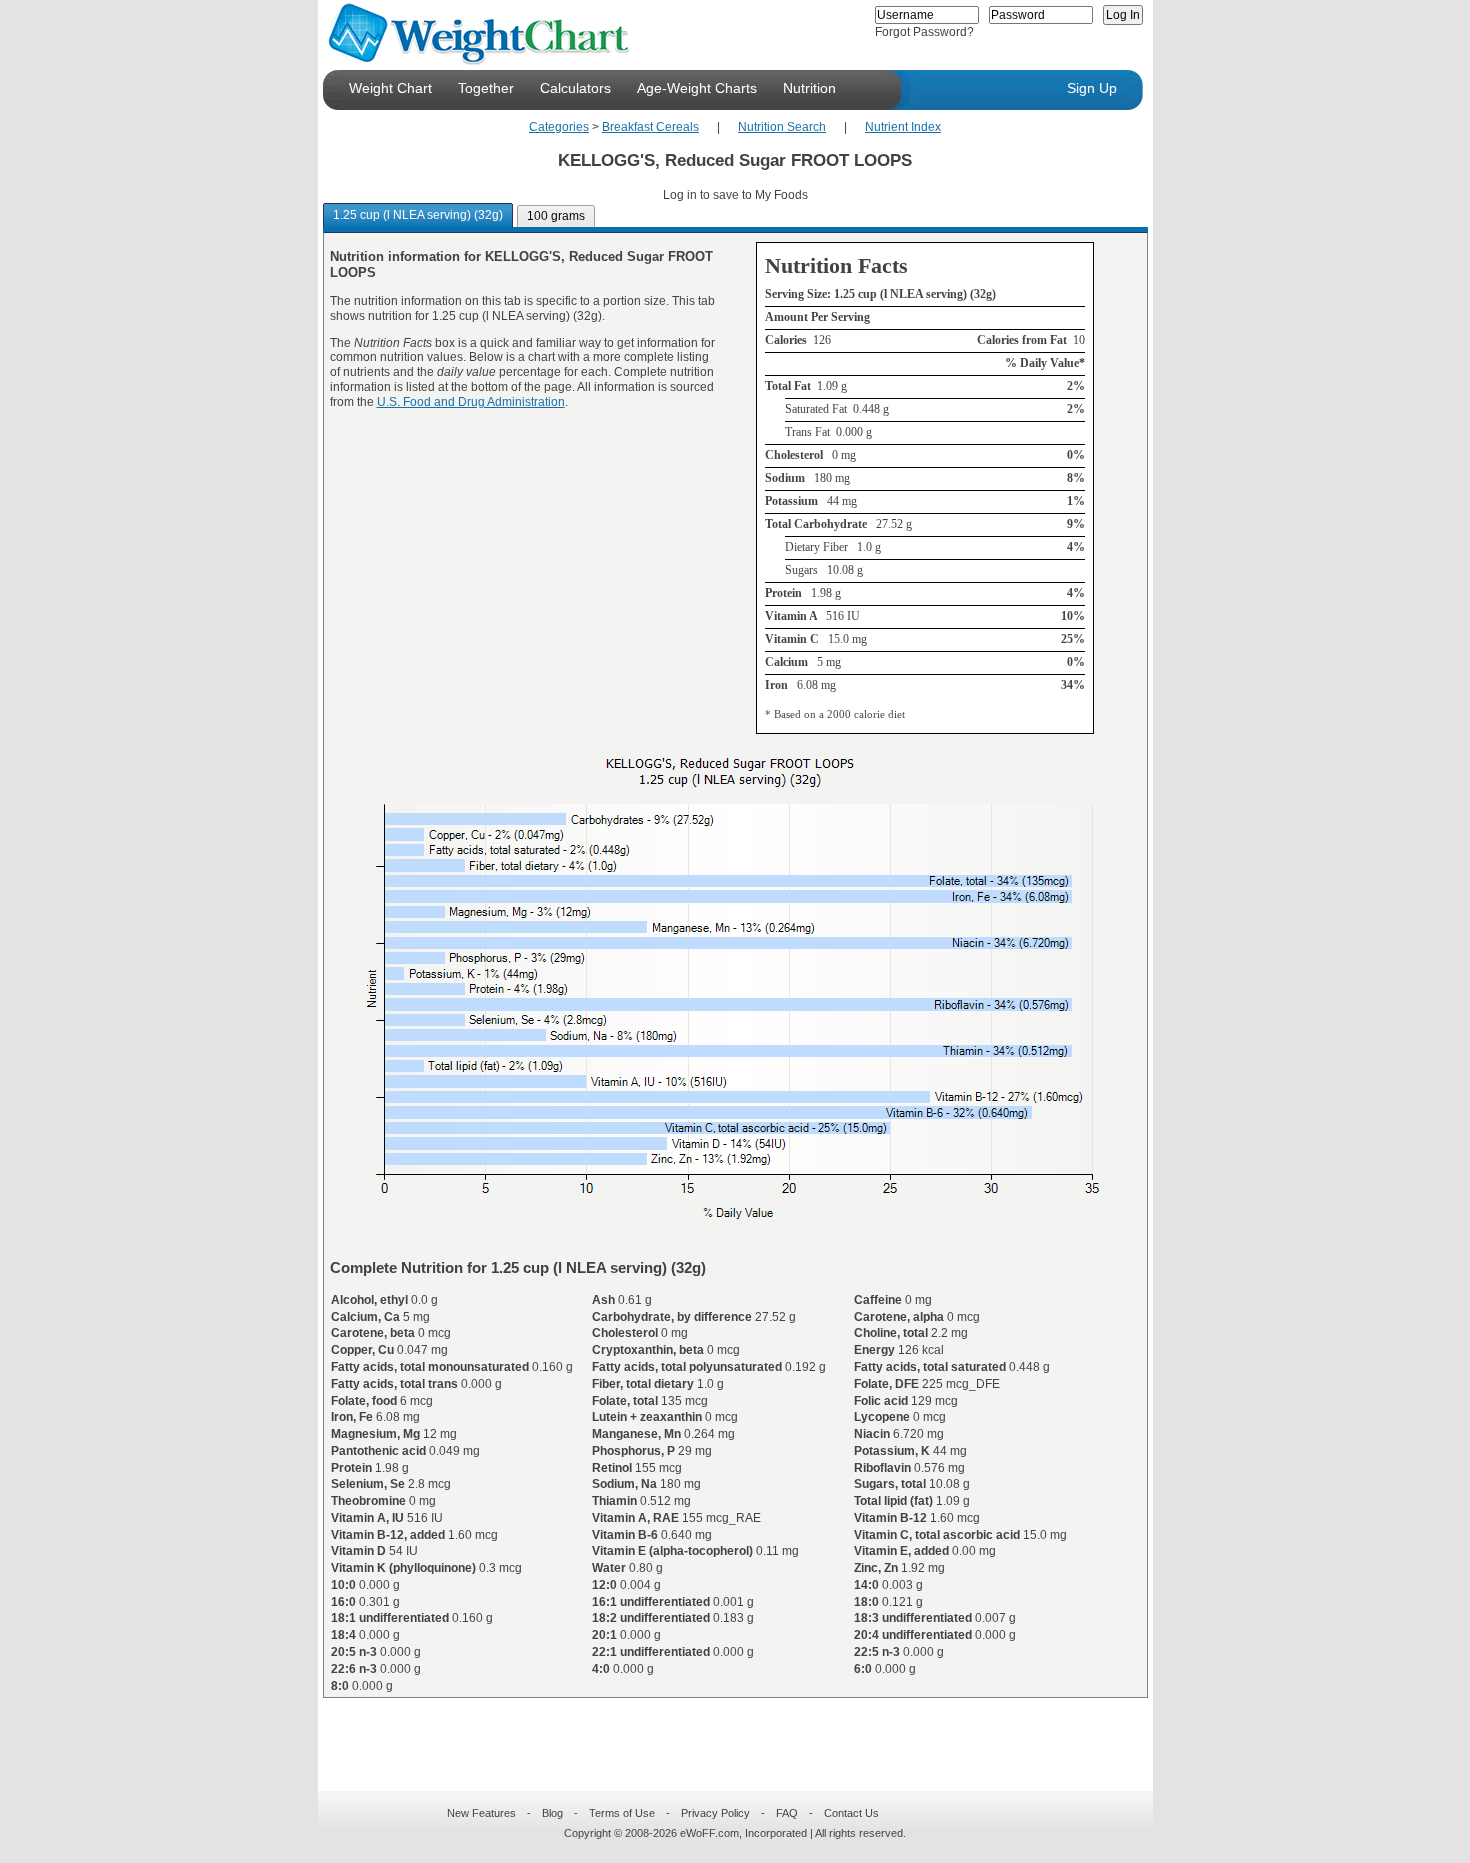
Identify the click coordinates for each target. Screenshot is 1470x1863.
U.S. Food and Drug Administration (471, 402)
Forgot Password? (924, 32)
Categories (559, 127)
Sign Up (1092, 88)
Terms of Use (622, 1813)
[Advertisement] (719, 1732)
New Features (481, 1813)
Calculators (575, 88)
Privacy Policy (715, 1813)
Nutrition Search (782, 127)
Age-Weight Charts (697, 88)
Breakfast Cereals (650, 127)
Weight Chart (390, 88)
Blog (552, 1813)
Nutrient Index (903, 127)
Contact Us (851, 1813)
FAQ (787, 1813)
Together (486, 88)
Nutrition (809, 88)
